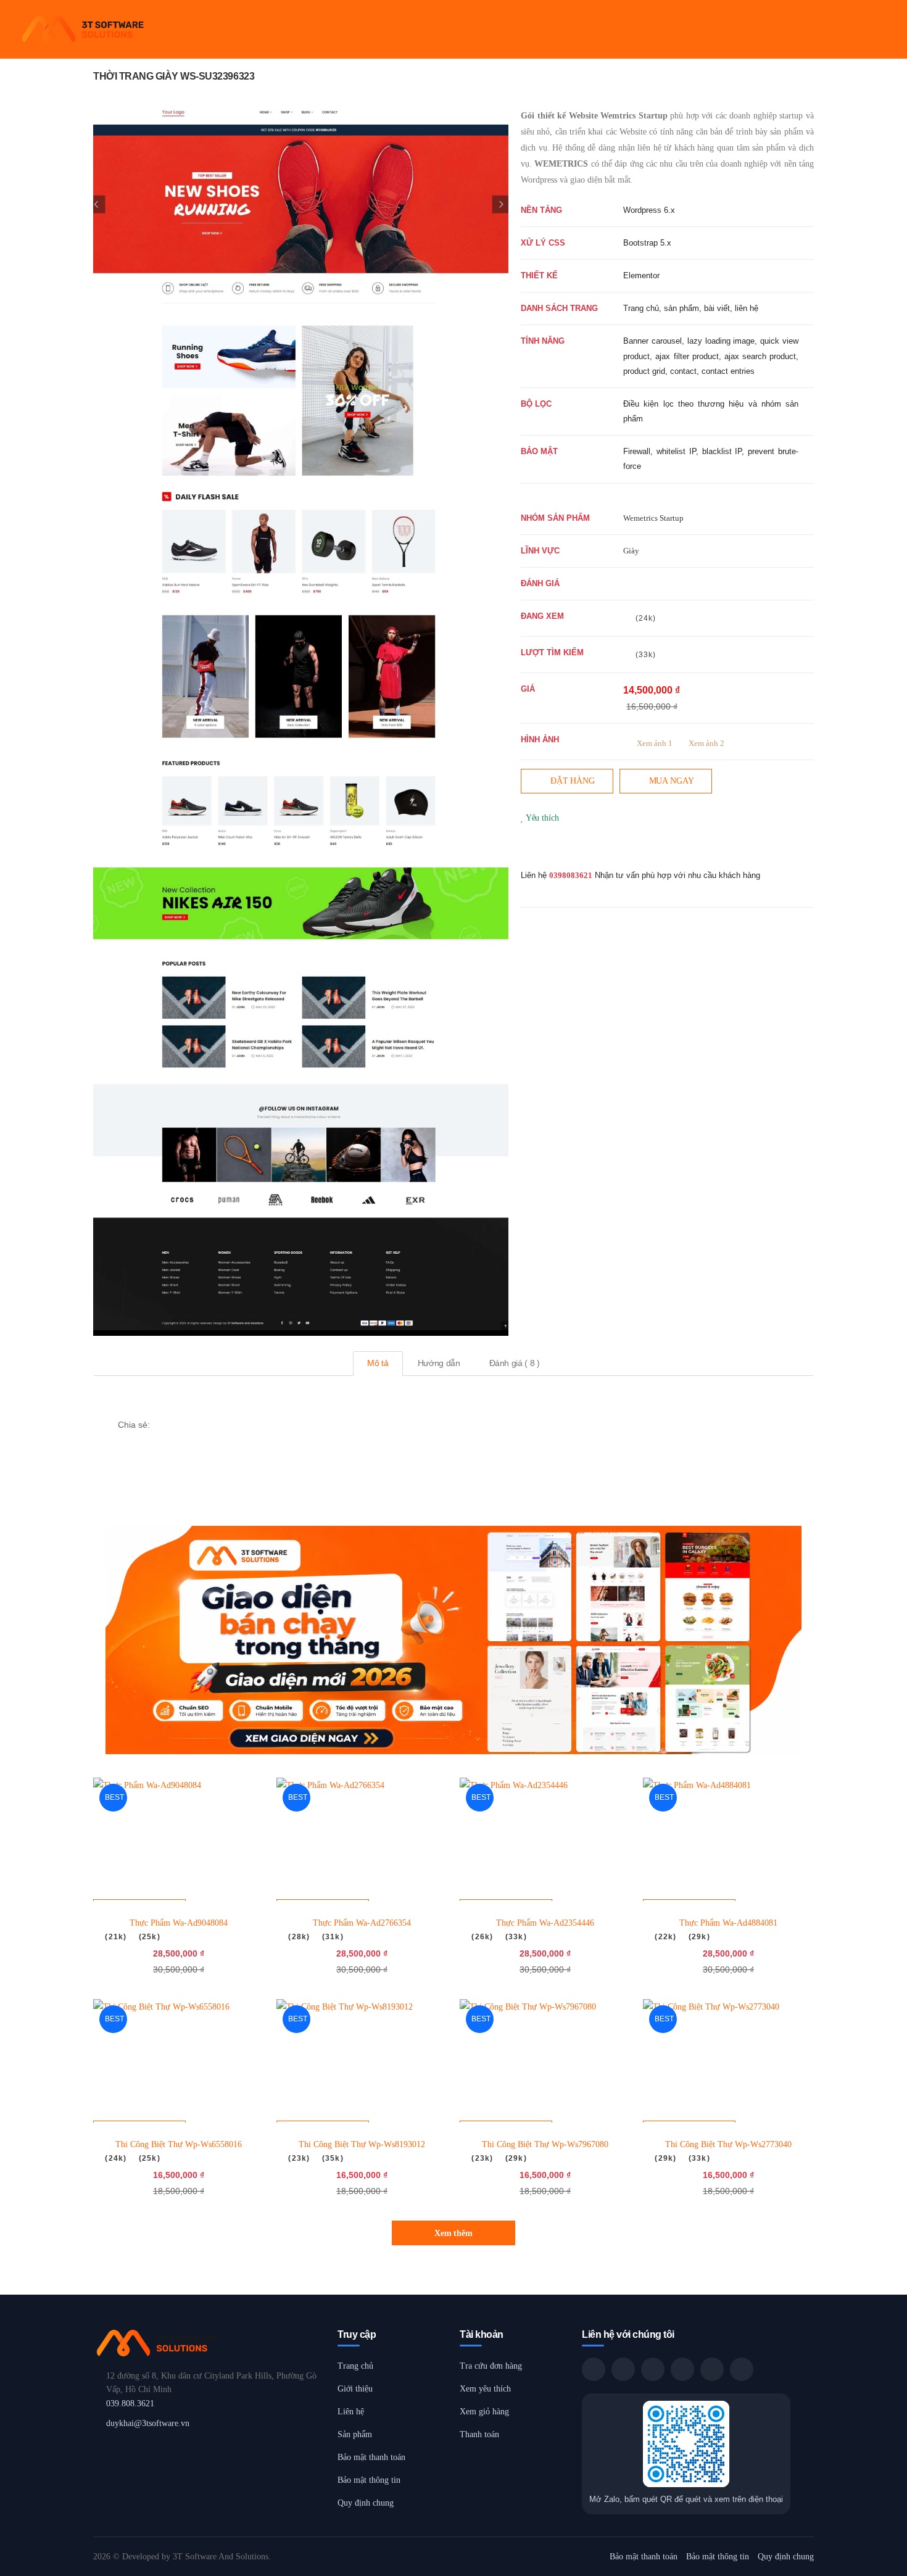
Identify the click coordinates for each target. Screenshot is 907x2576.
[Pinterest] (603, 848)
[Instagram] (564, 848)
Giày (631, 551)
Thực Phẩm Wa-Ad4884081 (728, 1923)
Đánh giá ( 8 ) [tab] (515, 1363)
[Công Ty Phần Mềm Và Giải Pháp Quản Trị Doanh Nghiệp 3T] (209, 2343)
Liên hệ (351, 2412)
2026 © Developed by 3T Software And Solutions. (182, 2557)
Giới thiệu (355, 2389)
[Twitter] (544, 848)
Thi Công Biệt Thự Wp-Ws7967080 (545, 2144)
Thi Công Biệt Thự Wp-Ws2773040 (728, 2144)
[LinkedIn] (742, 2369)
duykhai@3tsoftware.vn (148, 2423)
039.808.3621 (130, 2404)
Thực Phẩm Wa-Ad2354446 (545, 1923)
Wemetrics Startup (653, 518)
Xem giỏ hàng (484, 2412)
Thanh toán (479, 2434)
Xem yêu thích (485, 2389)
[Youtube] (584, 848)
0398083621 (571, 875)
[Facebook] (524, 848)
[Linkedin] (221, 1424)
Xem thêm (453, 2233)
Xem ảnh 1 (655, 743)
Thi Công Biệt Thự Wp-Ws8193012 (362, 2144)
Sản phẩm (355, 2434)
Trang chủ (355, 2366)
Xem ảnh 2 (706, 743)
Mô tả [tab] (378, 1363)
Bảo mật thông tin (369, 2480)
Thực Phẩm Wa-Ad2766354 (362, 1923)
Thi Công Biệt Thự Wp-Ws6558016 (179, 2144)
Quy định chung (366, 2503)
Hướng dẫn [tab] (439, 1363)
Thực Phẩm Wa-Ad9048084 (179, 1923)
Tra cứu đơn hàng (491, 2366)
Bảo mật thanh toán (371, 2457)
